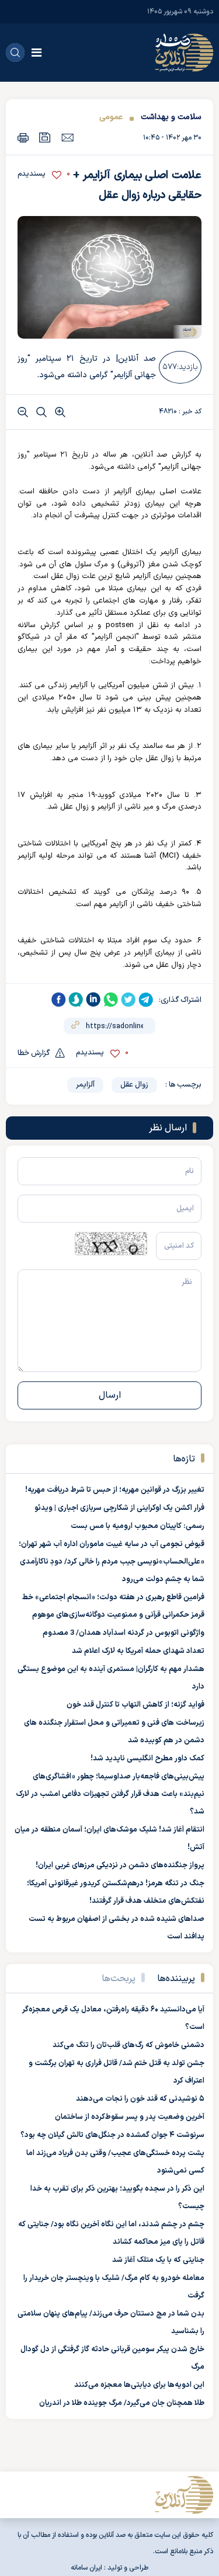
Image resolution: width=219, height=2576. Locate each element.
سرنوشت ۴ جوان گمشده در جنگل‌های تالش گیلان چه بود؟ (112, 2135)
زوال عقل (134, 1085)
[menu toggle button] (36, 53)
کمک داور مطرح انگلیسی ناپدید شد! (147, 1759)
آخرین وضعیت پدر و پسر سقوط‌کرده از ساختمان (130, 2117)
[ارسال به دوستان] (67, 137)
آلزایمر (85, 1085)
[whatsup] (111, 1000)
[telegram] (146, 1000)
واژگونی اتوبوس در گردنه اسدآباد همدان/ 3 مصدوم (124, 1633)
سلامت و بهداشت (171, 117)
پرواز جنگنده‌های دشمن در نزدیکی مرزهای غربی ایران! (120, 1865)
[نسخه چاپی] (23, 137)
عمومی (111, 117)
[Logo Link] (184, 53)
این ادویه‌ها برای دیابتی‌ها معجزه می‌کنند (139, 2385)
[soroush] (76, 1000)
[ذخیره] (45, 137)
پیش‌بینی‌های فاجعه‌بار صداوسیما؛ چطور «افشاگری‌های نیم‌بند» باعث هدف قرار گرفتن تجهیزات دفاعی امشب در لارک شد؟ (110, 1794)
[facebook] (58, 1000)
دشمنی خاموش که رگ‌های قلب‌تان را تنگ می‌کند (128, 2045)
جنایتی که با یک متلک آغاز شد (158, 2260)
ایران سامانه (86, 2568)
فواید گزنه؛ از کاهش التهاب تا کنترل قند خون (135, 1705)
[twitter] (128, 1000)
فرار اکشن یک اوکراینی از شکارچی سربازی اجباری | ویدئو (119, 1508)
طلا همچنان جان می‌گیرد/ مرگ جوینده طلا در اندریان (122, 2403)
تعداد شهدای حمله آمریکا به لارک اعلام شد (138, 1651)
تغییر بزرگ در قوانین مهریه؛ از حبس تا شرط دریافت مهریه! (115, 1490)
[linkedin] (93, 1000)
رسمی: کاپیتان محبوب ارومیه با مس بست (138, 1526)
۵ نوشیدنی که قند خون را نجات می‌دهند (140, 2099)
